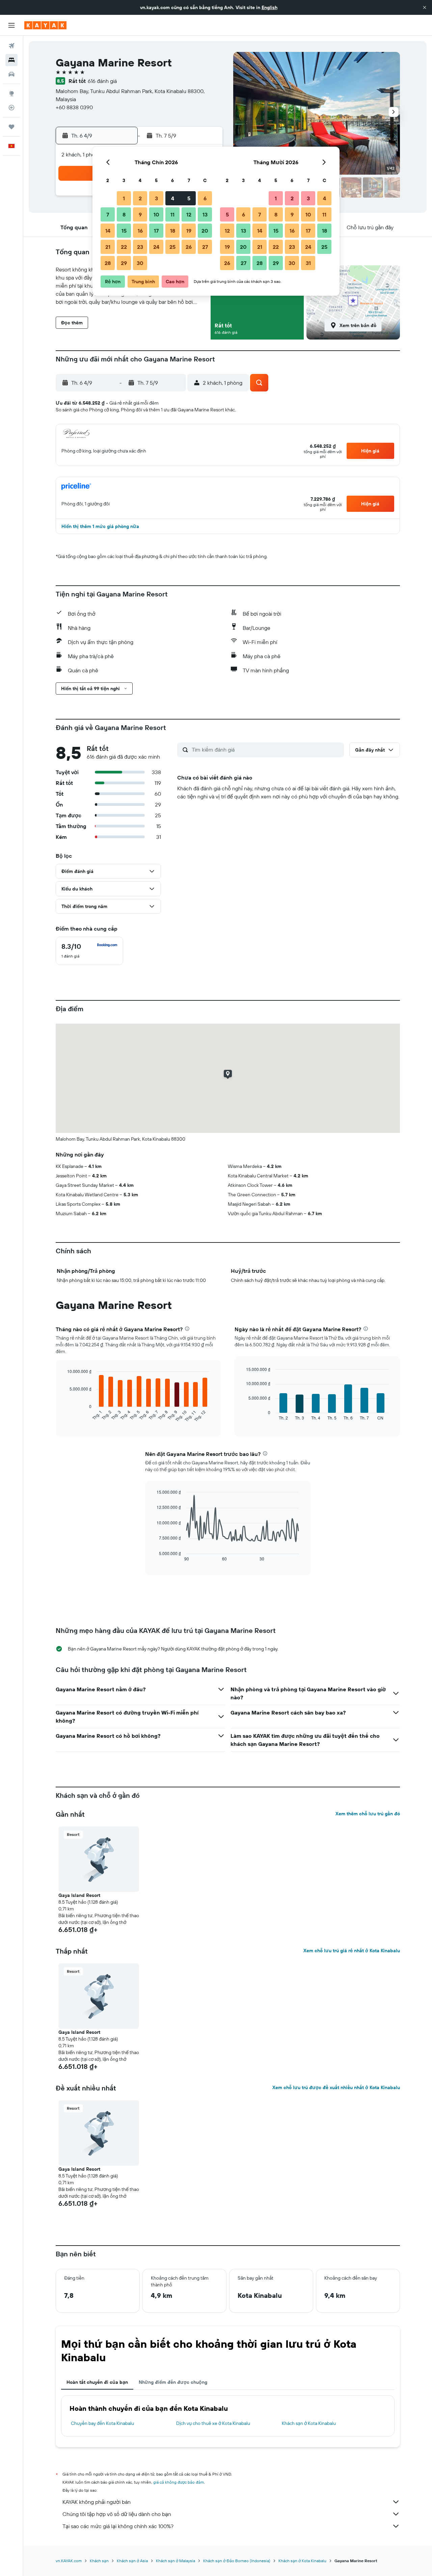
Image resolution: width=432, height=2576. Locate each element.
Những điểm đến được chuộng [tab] (173, 2382)
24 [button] (156, 247)
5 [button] (189, 198)
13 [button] (205, 214)
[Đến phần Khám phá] (11, 93)
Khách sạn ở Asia (132, 2561)
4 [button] (173, 198)
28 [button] (108, 263)
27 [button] (205, 247)
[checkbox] (89, 951)
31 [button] (308, 263)
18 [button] (173, 231)
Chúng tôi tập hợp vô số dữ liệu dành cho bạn (117, 2514)
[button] (425, 7)
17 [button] (156, 231)
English (269, 7)
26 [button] (189, 247)
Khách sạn (99, 2561)
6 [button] (205, 198)
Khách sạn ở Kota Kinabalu (309, 2423)
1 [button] (124, 198)
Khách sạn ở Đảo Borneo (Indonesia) (237, 2561)
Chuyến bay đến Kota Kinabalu (102, 2423)
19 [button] (189, 231)
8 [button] (124, 214)
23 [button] (140, 247)
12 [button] (189, 214)
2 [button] (140, 198)
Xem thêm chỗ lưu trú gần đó (368, 1814)
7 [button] (108, 214)
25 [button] (172, 247)
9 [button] (140, 214)
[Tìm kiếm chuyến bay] (11, 46)
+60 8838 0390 (74, 107)
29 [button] (124, 263)
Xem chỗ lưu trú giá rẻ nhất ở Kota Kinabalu (352, 1951)
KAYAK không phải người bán (97, 2502)
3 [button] (156, 198)
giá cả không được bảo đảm (179, 2482)
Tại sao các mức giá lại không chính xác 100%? (118, 2526)
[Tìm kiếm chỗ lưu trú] (11, 60)
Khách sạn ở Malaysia (175, 2561)
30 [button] (140, 263)
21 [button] (108, 247)
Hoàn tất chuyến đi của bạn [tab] (97, 2382)
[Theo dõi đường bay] (11, 108)
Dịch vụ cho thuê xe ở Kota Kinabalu (213, 2423)
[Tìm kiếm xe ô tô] (11, 74)
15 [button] (124, 231)
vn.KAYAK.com (69, 2561)
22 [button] (124, 247)
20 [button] (205, 231)
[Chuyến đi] (11, 127)
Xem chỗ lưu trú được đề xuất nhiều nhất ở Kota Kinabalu (336, 2087)
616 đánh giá (102, 81)
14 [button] (108, 231)
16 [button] (140, 231)
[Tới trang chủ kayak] (45, 25)
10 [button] (156, 214)
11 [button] (172, 214)
